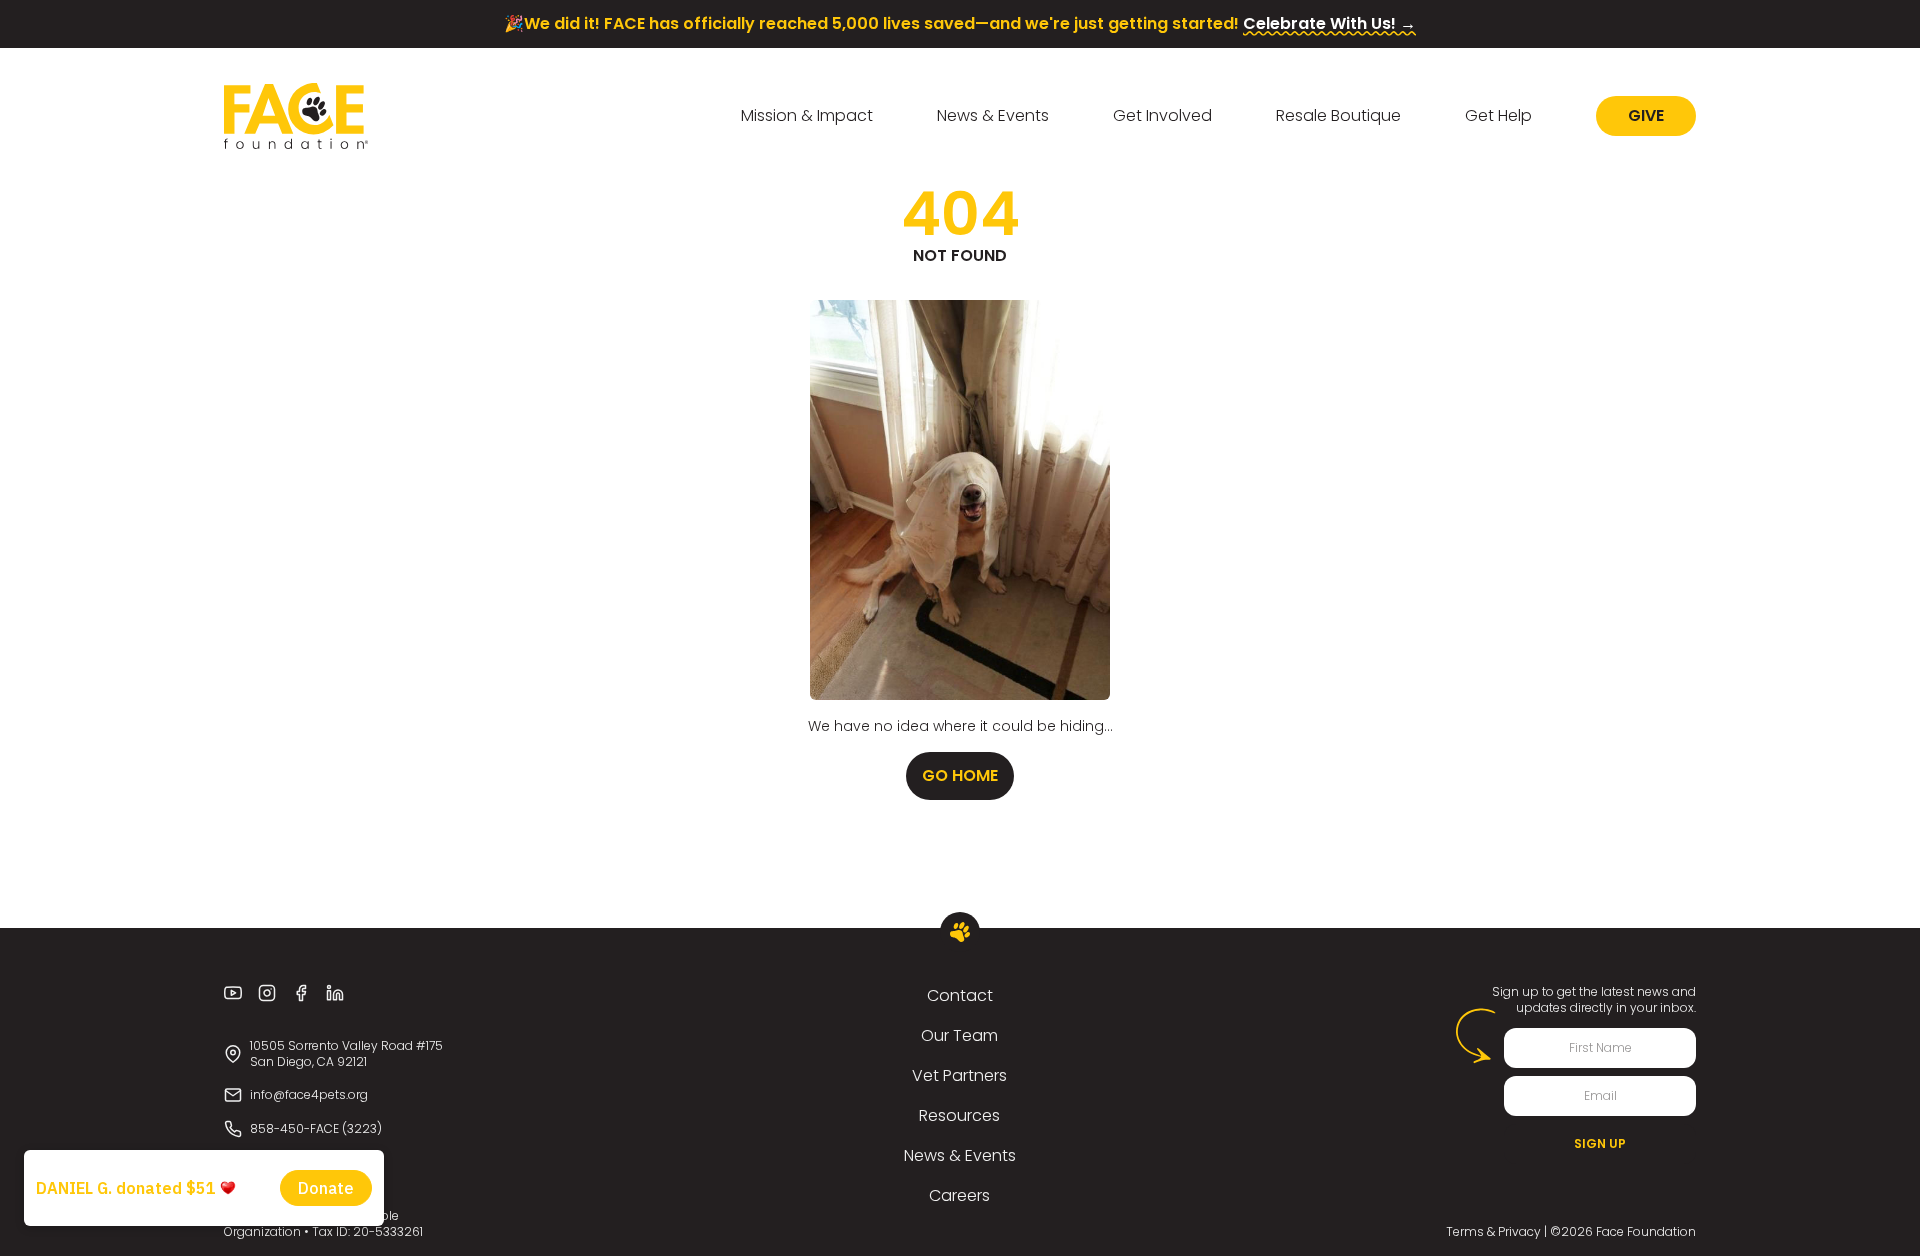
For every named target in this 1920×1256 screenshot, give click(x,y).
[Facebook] (301, 993)
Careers (959, 1195)
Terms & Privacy (1493, 1231)
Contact (960, 995)
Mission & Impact (807, 115)
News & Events (993, 115)
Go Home (960, 775)
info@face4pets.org (309, 1094)
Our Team (959, 1035)
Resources (959, 1115)
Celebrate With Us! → (1329, 23)
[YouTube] (233, 993)
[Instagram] (267, 993)
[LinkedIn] (335, 993)
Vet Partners (959, 1075)
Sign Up (1600, 1143)
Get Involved (1162, 115)
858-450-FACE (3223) (316, 1128)
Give (1646, 115)
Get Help (1498, 115)
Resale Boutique (1338, 115)
